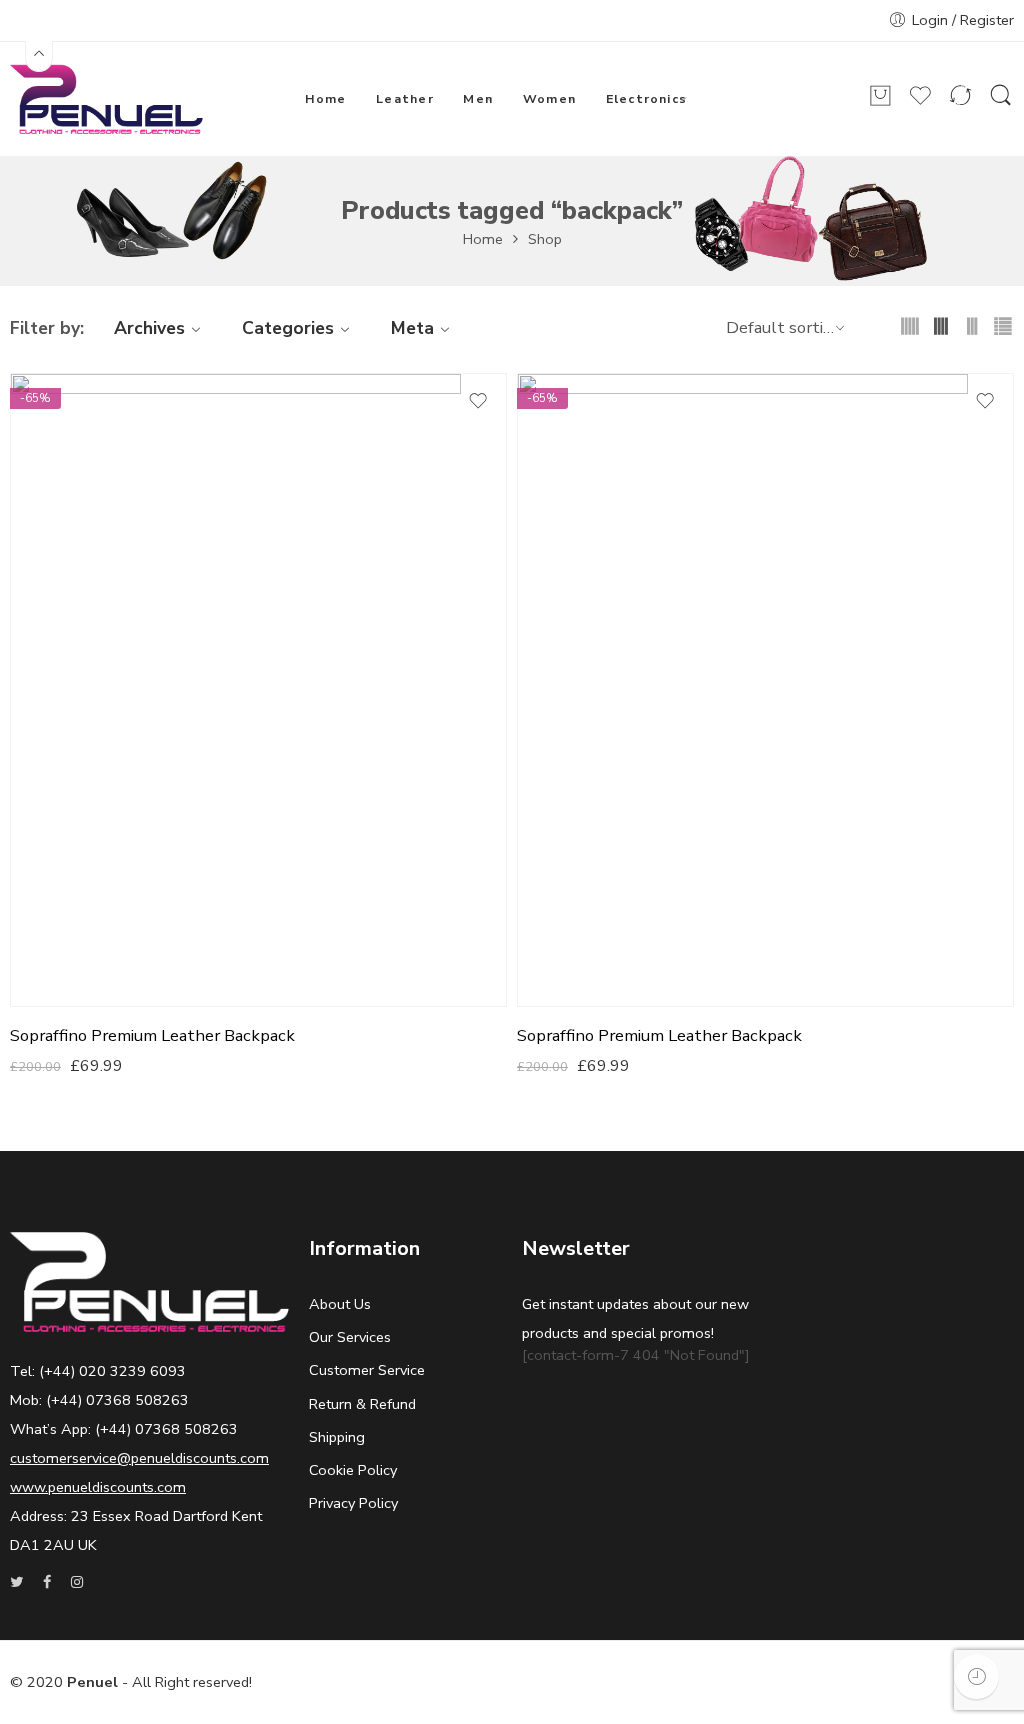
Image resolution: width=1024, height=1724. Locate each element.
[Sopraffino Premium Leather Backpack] (258, 690)
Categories (288, 328)
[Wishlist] (920, 103)
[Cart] (880, 103)
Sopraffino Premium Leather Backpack (152, 1036)
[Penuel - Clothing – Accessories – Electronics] (106, 99)
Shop (545, 239)
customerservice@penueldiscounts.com (139, 1458)
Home (483, 239)
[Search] (1001, 104)
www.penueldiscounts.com (98, 1487)
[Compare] (960, 103)
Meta (412, 328)
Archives (149, 328)
